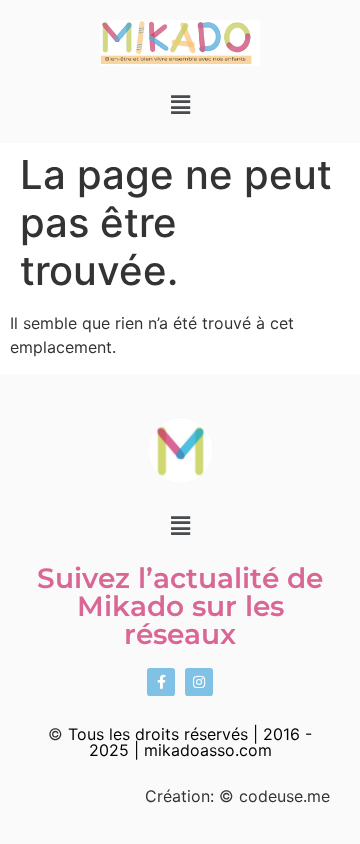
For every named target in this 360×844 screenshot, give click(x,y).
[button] (180, 104)
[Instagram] (199, 682)
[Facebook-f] (161, 682)
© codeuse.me (274, 796)
